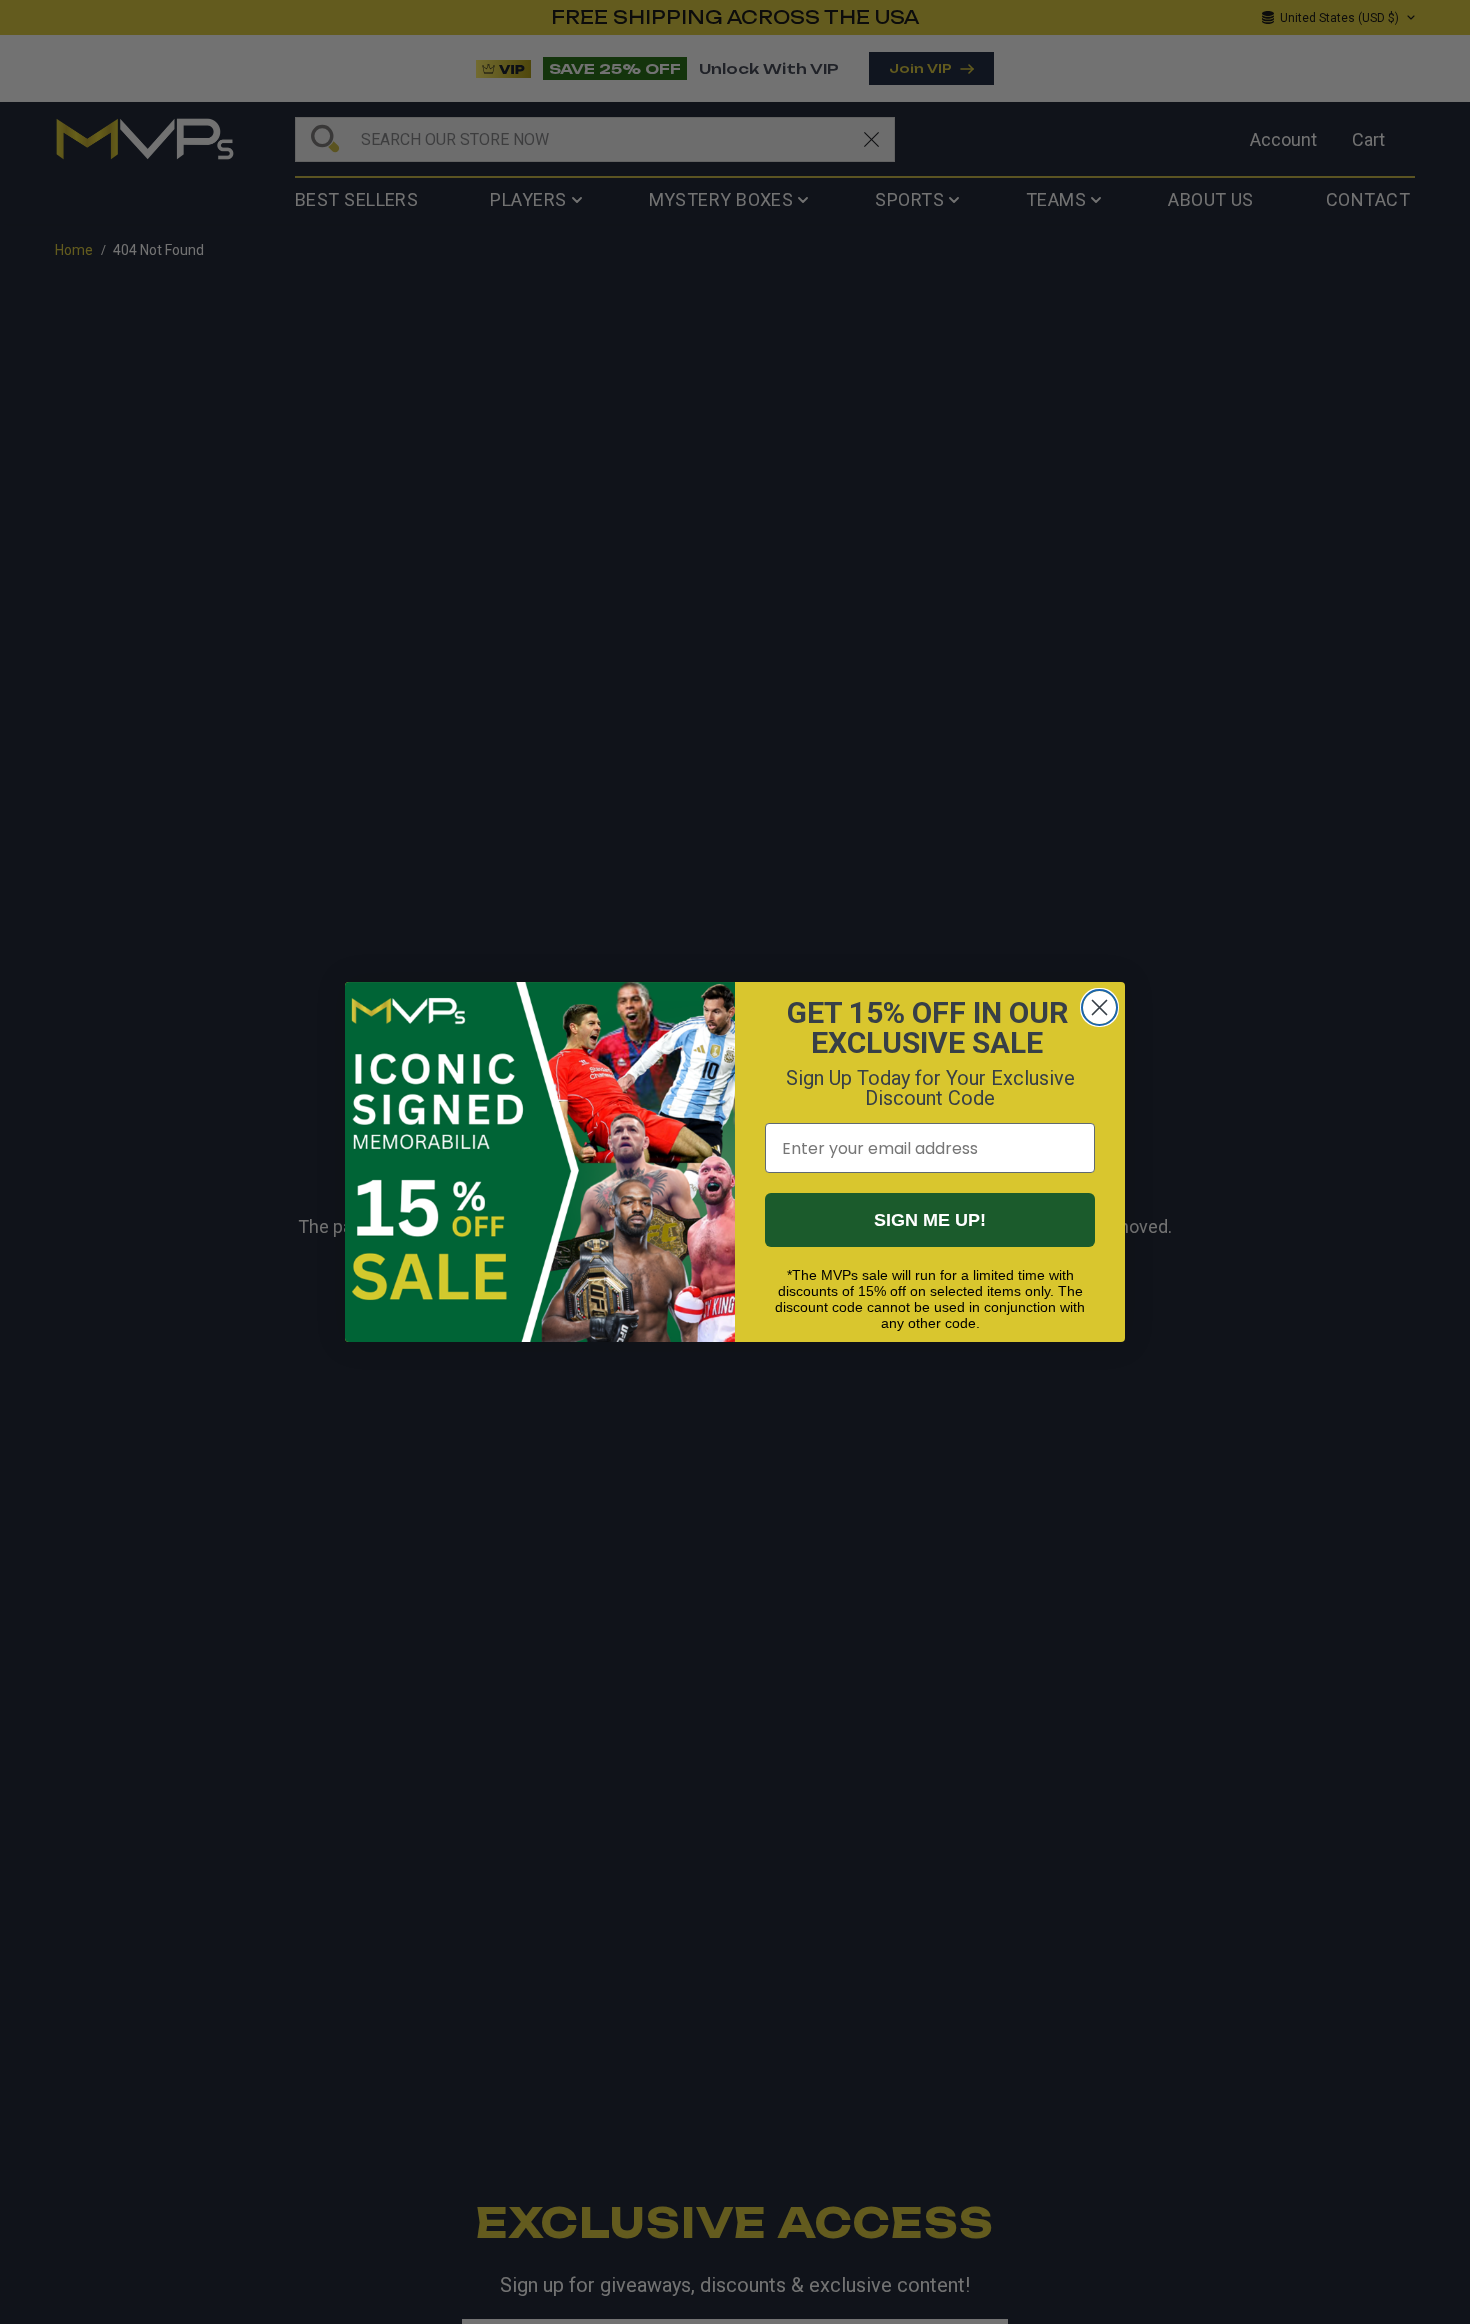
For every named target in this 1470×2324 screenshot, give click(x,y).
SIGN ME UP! (930, 1220)
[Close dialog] (1099, 1007)
